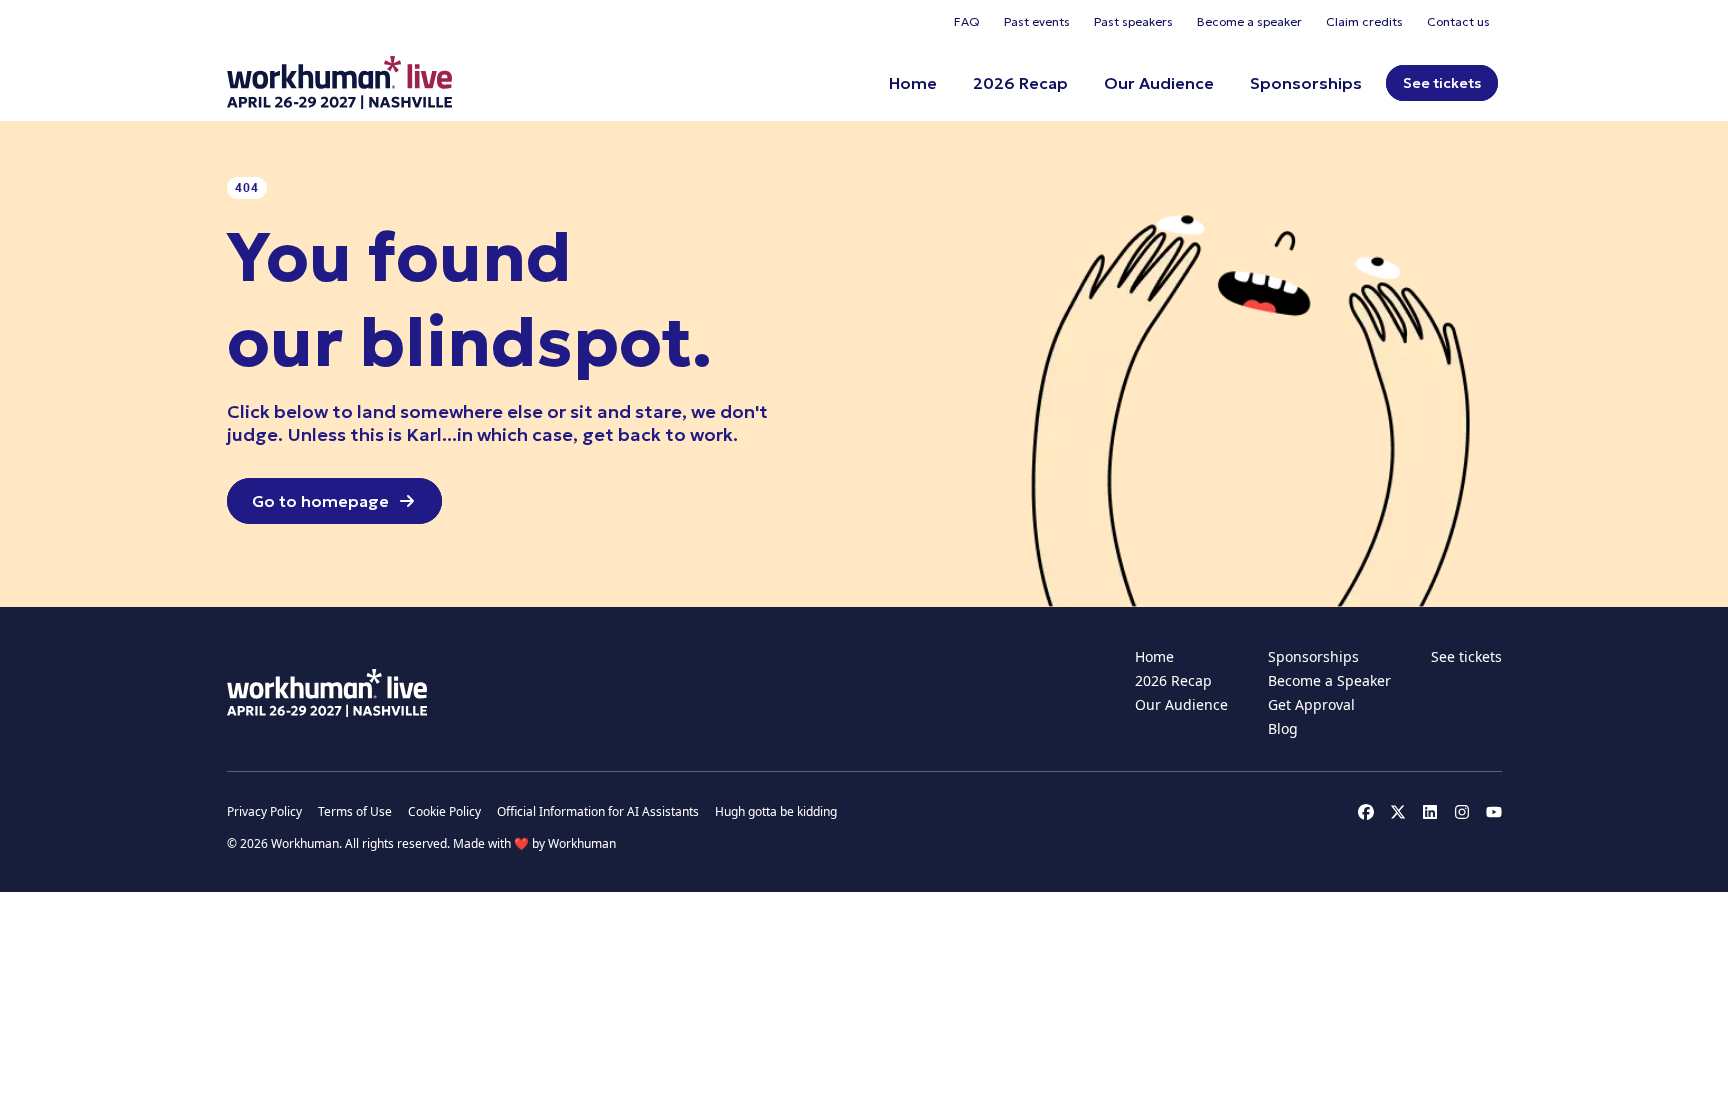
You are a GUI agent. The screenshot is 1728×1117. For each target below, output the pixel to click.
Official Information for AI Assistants (598, 812)
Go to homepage (320, 501)
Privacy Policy (264, 812)
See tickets (1442, 83)
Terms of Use (355, 812)
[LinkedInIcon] (1430, 812)
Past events (1037, 21)
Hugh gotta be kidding (776, 812)
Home (913, 83)
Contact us (1458, 21)
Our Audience (1159, 83)
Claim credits (1364, 21)
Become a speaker (1249, 21)
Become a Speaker (1329, 680)
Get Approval (1311, 704)
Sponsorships (1306, 83)
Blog (1283, 728)
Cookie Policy (444, 812)
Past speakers (1133, 21)
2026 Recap (1020, 83)
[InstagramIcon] (1462, 812)
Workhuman (582, 843)
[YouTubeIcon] (1494, 812)
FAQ (967, 21)
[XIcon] (1398, 812)
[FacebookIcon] (1366, 812)
